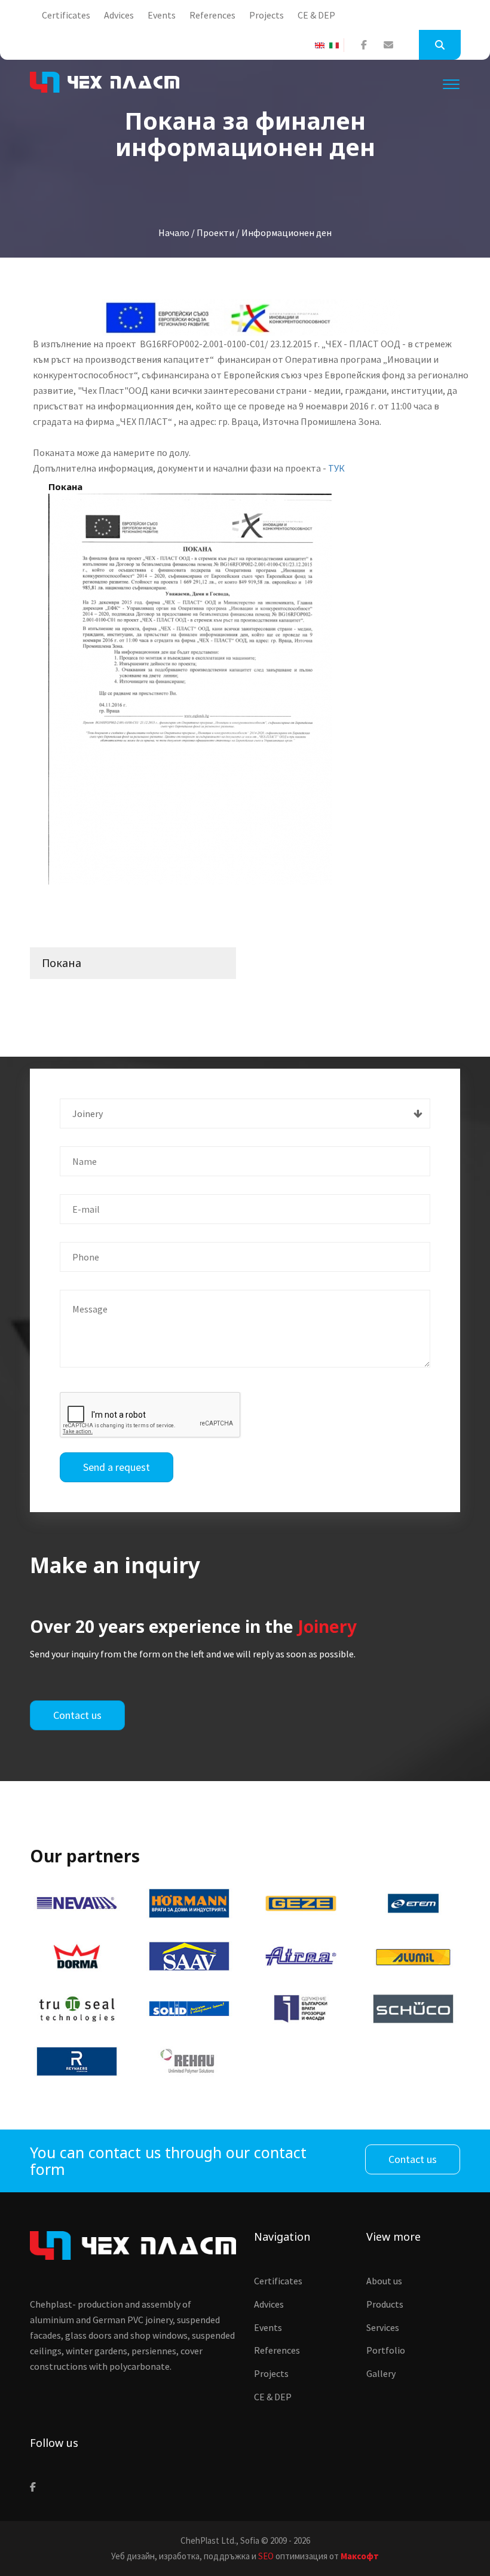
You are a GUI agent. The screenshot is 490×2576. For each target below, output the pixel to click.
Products (385, 2304)
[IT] (336, 45)
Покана (62, 963)
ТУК (336, 468)
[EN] (322, 45)
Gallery (381, 2373)
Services (383, 2327)
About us (384, 2281)
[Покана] (190, 689)
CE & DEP (316, 15)
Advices (119, 15)
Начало (174, 232)
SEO (266, 2556)
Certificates (66, 15)
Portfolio (386, 2350)
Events (162, 15)
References (212, 15)
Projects (267, 15)
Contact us (77, 1715)
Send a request (117, 1467)
